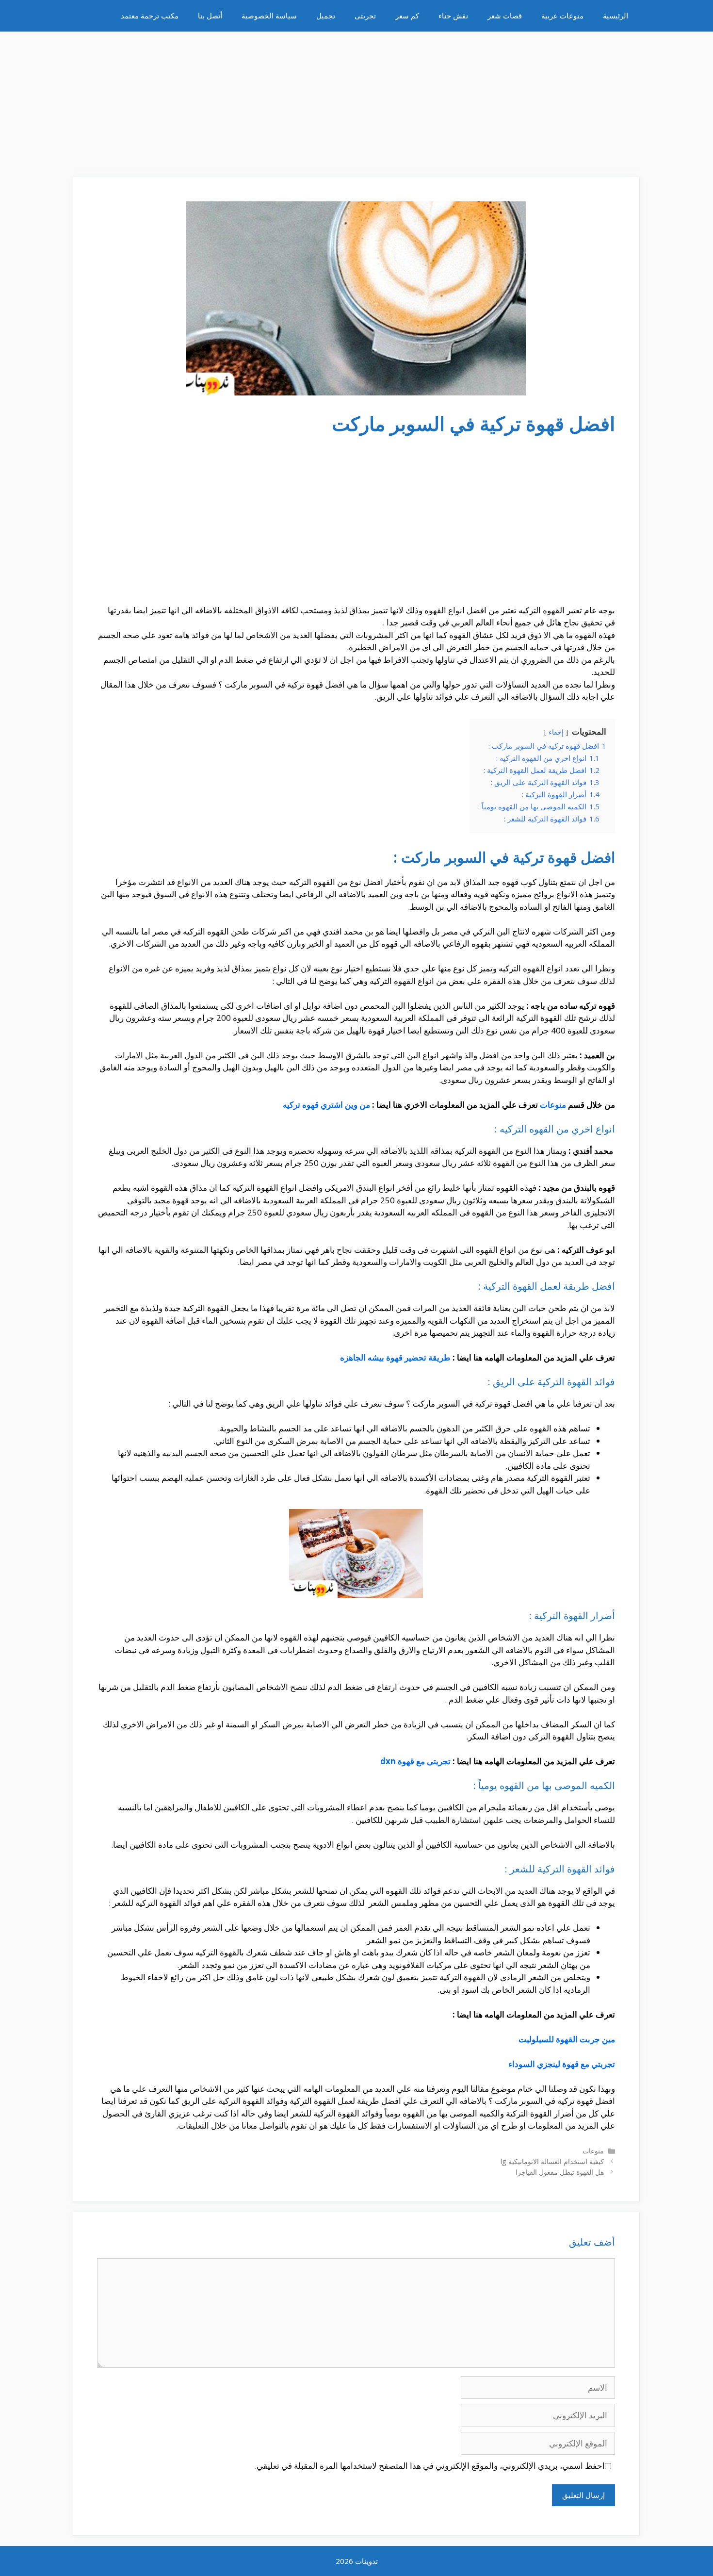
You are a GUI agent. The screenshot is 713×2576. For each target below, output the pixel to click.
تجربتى (365, 16)
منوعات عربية (562, 16)
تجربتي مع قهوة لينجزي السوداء (562, 2064)
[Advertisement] (356, 99)
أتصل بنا (210, 16)
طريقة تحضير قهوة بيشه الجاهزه (395, 1357)
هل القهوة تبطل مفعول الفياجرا (560, 2172)
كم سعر (407, 16)
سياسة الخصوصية (269, 16)
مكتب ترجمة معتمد (150, 16)
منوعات (553, 1105)
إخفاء (556, 732)
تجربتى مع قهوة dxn (415, 1761)
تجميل (326, 16)
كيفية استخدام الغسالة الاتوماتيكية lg (552, 2161)
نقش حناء (453, 16)
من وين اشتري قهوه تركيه (326, 1105)
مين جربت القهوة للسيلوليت (567, 2039)
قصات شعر (505, 16)
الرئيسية (616, 16)
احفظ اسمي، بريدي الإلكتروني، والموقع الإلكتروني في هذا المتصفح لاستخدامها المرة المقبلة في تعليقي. (430, 2466)
